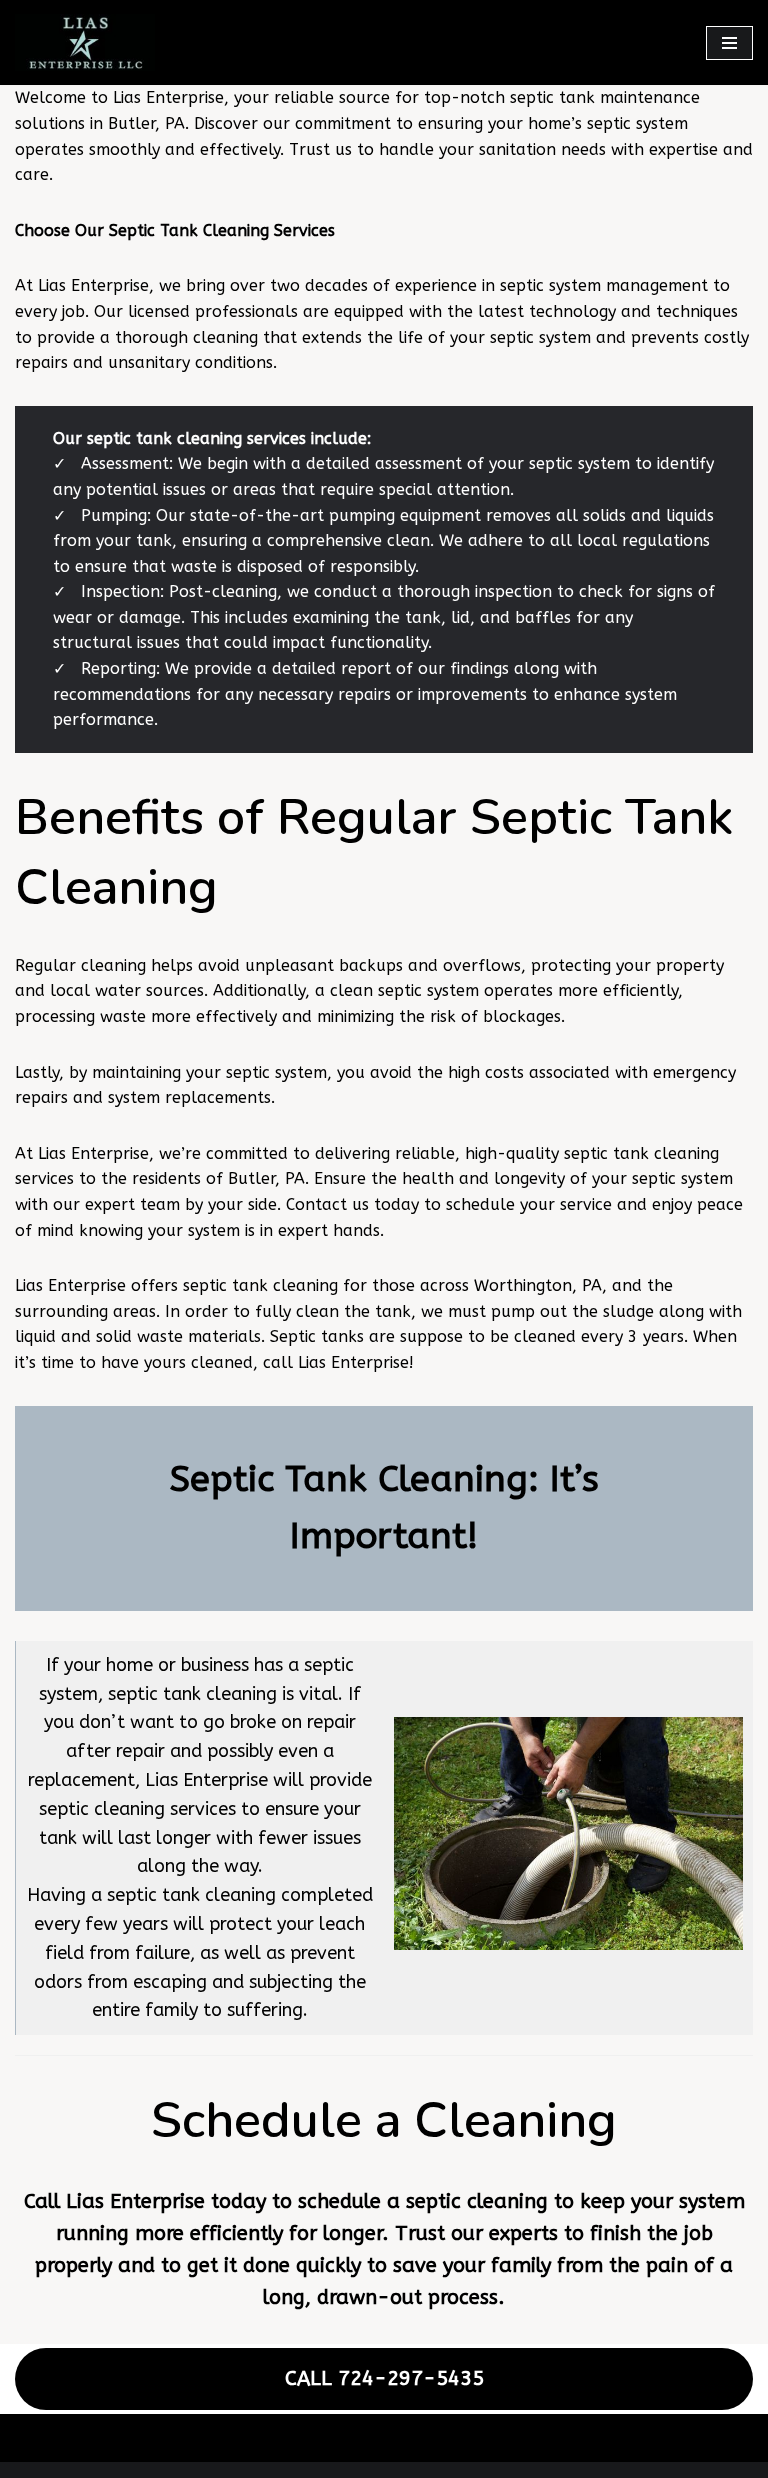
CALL (384, 2378)
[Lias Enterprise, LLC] (85, 42)
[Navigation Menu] (729, 43)
